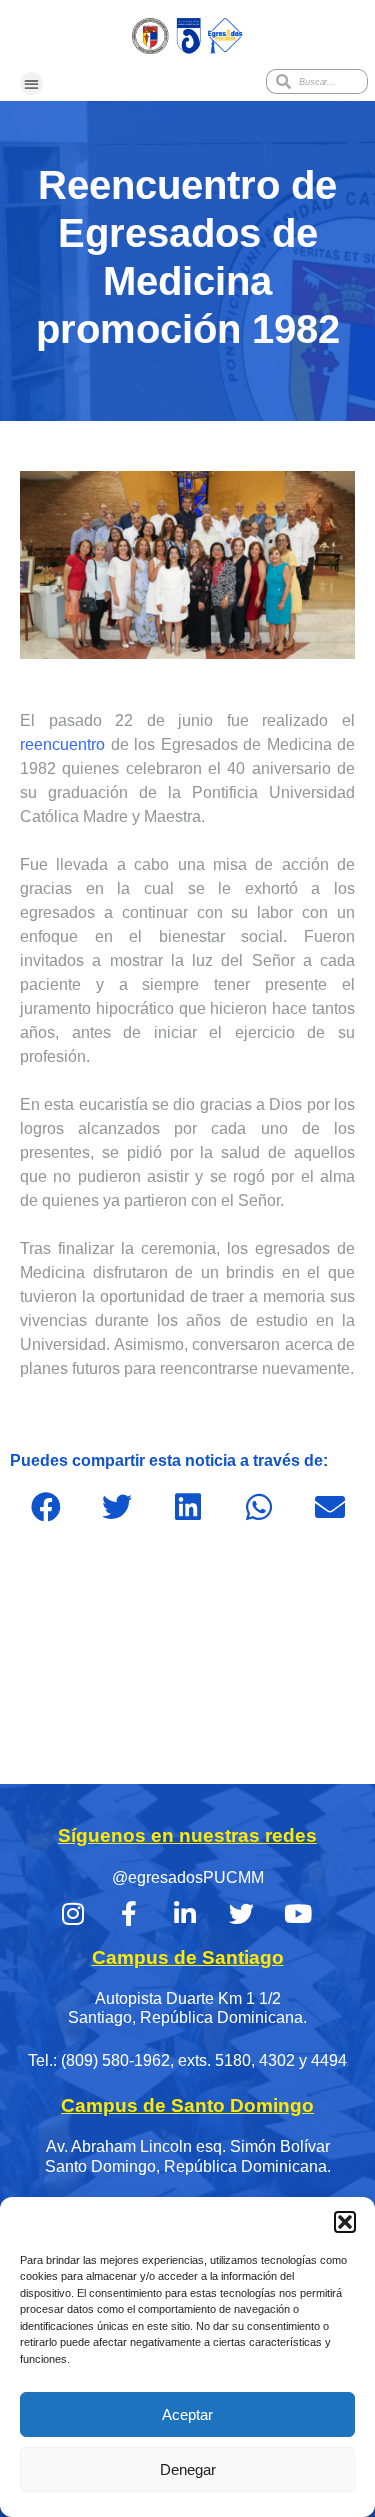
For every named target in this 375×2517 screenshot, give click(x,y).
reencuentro (62, 744)
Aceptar (187, 2414)
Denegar (188, 2469)
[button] (345, 2222)
